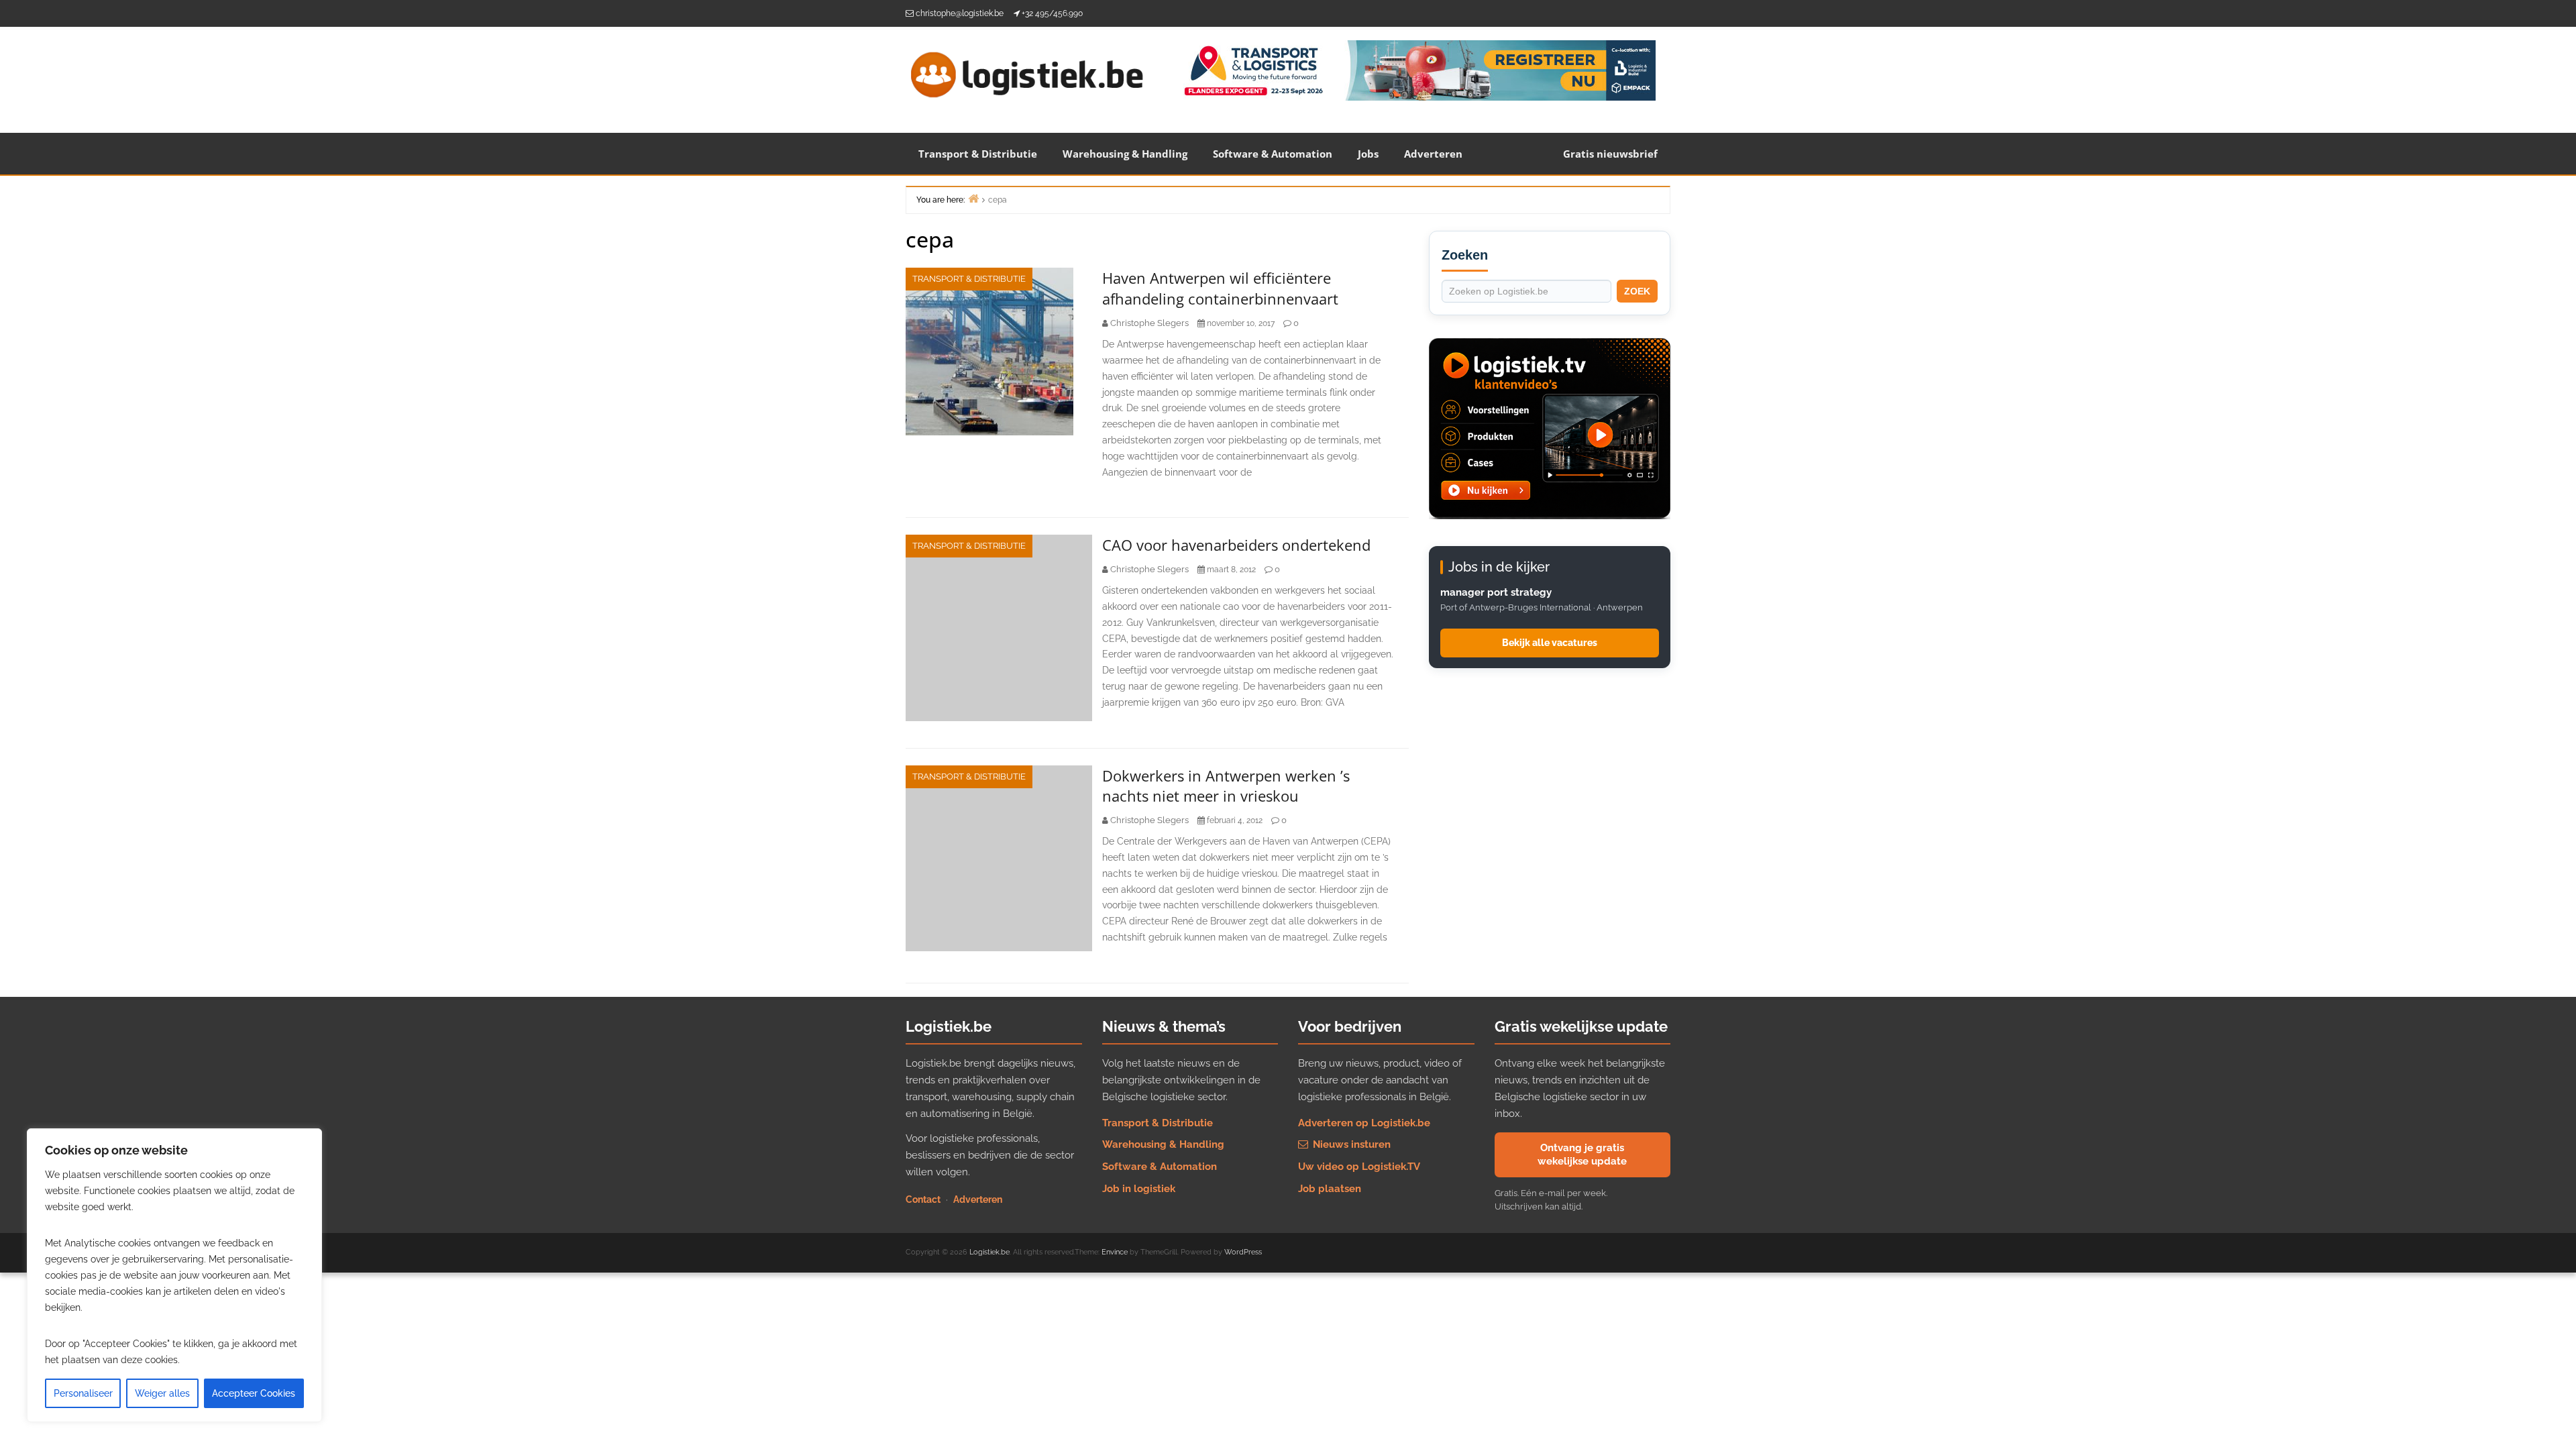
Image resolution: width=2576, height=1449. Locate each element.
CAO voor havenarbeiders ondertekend (1236, 545)
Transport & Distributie (978, 154)
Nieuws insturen (1350, 1144)
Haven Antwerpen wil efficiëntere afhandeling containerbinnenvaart (1220, 288)
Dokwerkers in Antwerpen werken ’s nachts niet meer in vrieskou (1226, 786)
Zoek (1637, 291)
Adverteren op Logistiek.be (1364, 1123)
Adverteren (1433, 154)
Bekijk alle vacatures (1550, 643)
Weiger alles (162, 1393)
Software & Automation (1273, 154)
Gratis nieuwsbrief (1610, 154)
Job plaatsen (1330, 1189)
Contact (923, 1199)
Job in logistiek (1139, 1189)
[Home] (973, 198)
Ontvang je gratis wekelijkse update (1582, 1155)
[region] (174, 1275)
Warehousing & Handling (1125, 154)
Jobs (1368, 154)
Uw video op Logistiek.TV (1359, 1167)
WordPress (1243, 1252)
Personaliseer (83, 1393)
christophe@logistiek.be (960, 13)
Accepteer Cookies (254, 1393)
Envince (1115, 1252)
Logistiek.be (989, 1252)
